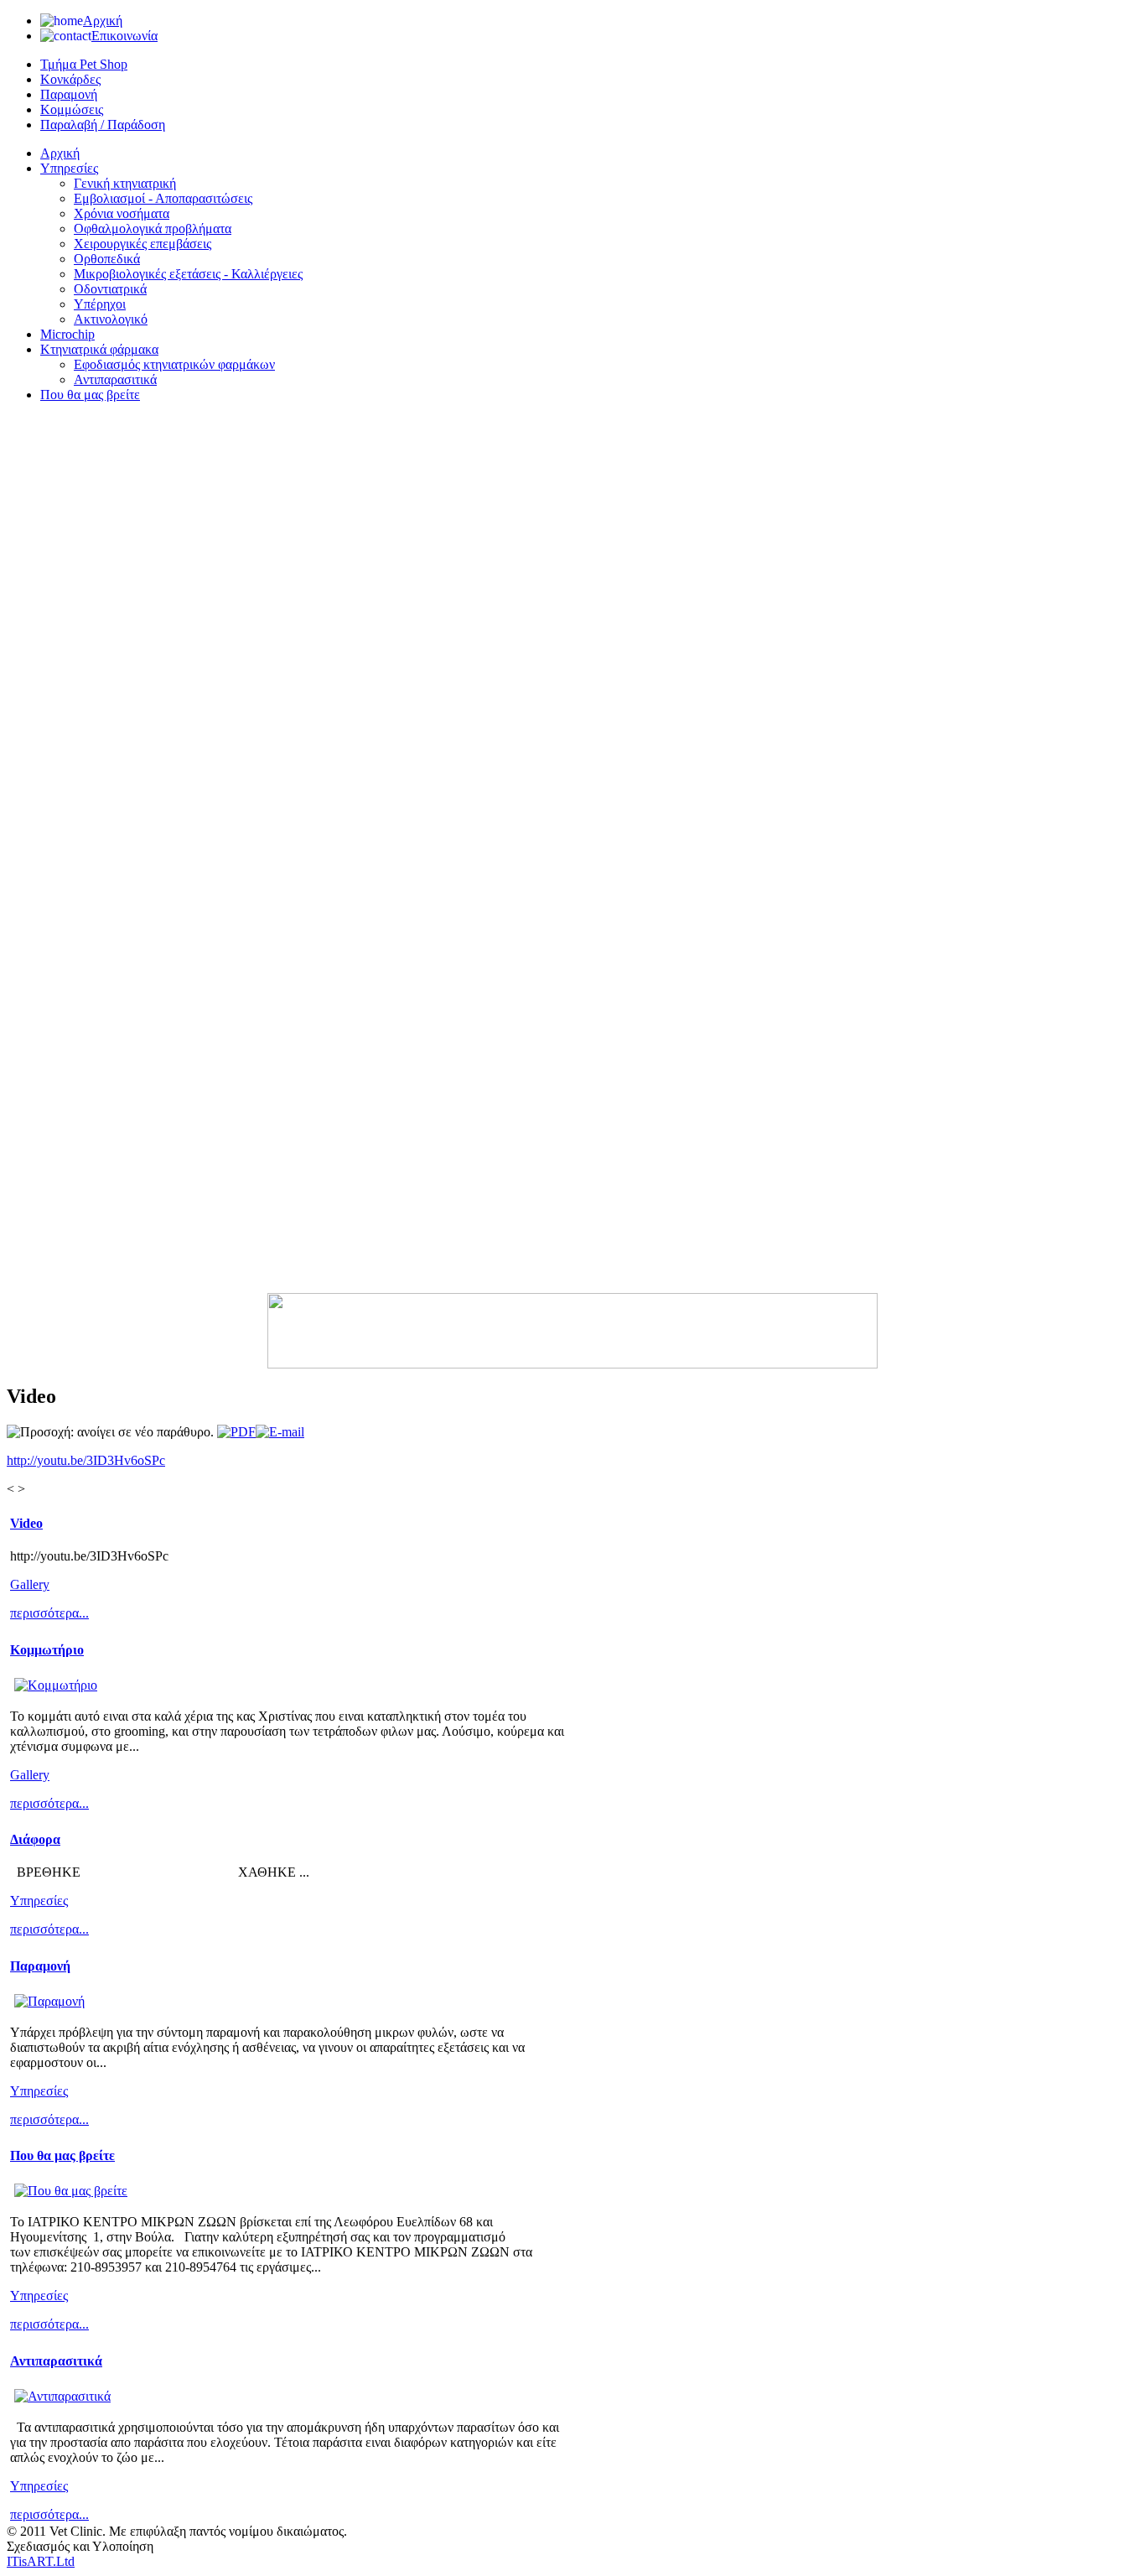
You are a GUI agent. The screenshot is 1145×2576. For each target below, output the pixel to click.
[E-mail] (280, 1432)
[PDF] (236, 1432)
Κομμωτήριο (47, 1650)
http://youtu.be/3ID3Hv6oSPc (86, 1460)
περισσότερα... (49, 1613)
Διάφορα (35, 1839)
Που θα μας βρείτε (62, 2155)
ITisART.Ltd (41, 2561)
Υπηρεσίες (39, 1901)
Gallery (30, 1584)
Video (26, 1523)
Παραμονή (40, 1966)
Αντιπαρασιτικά (56, 2361)
